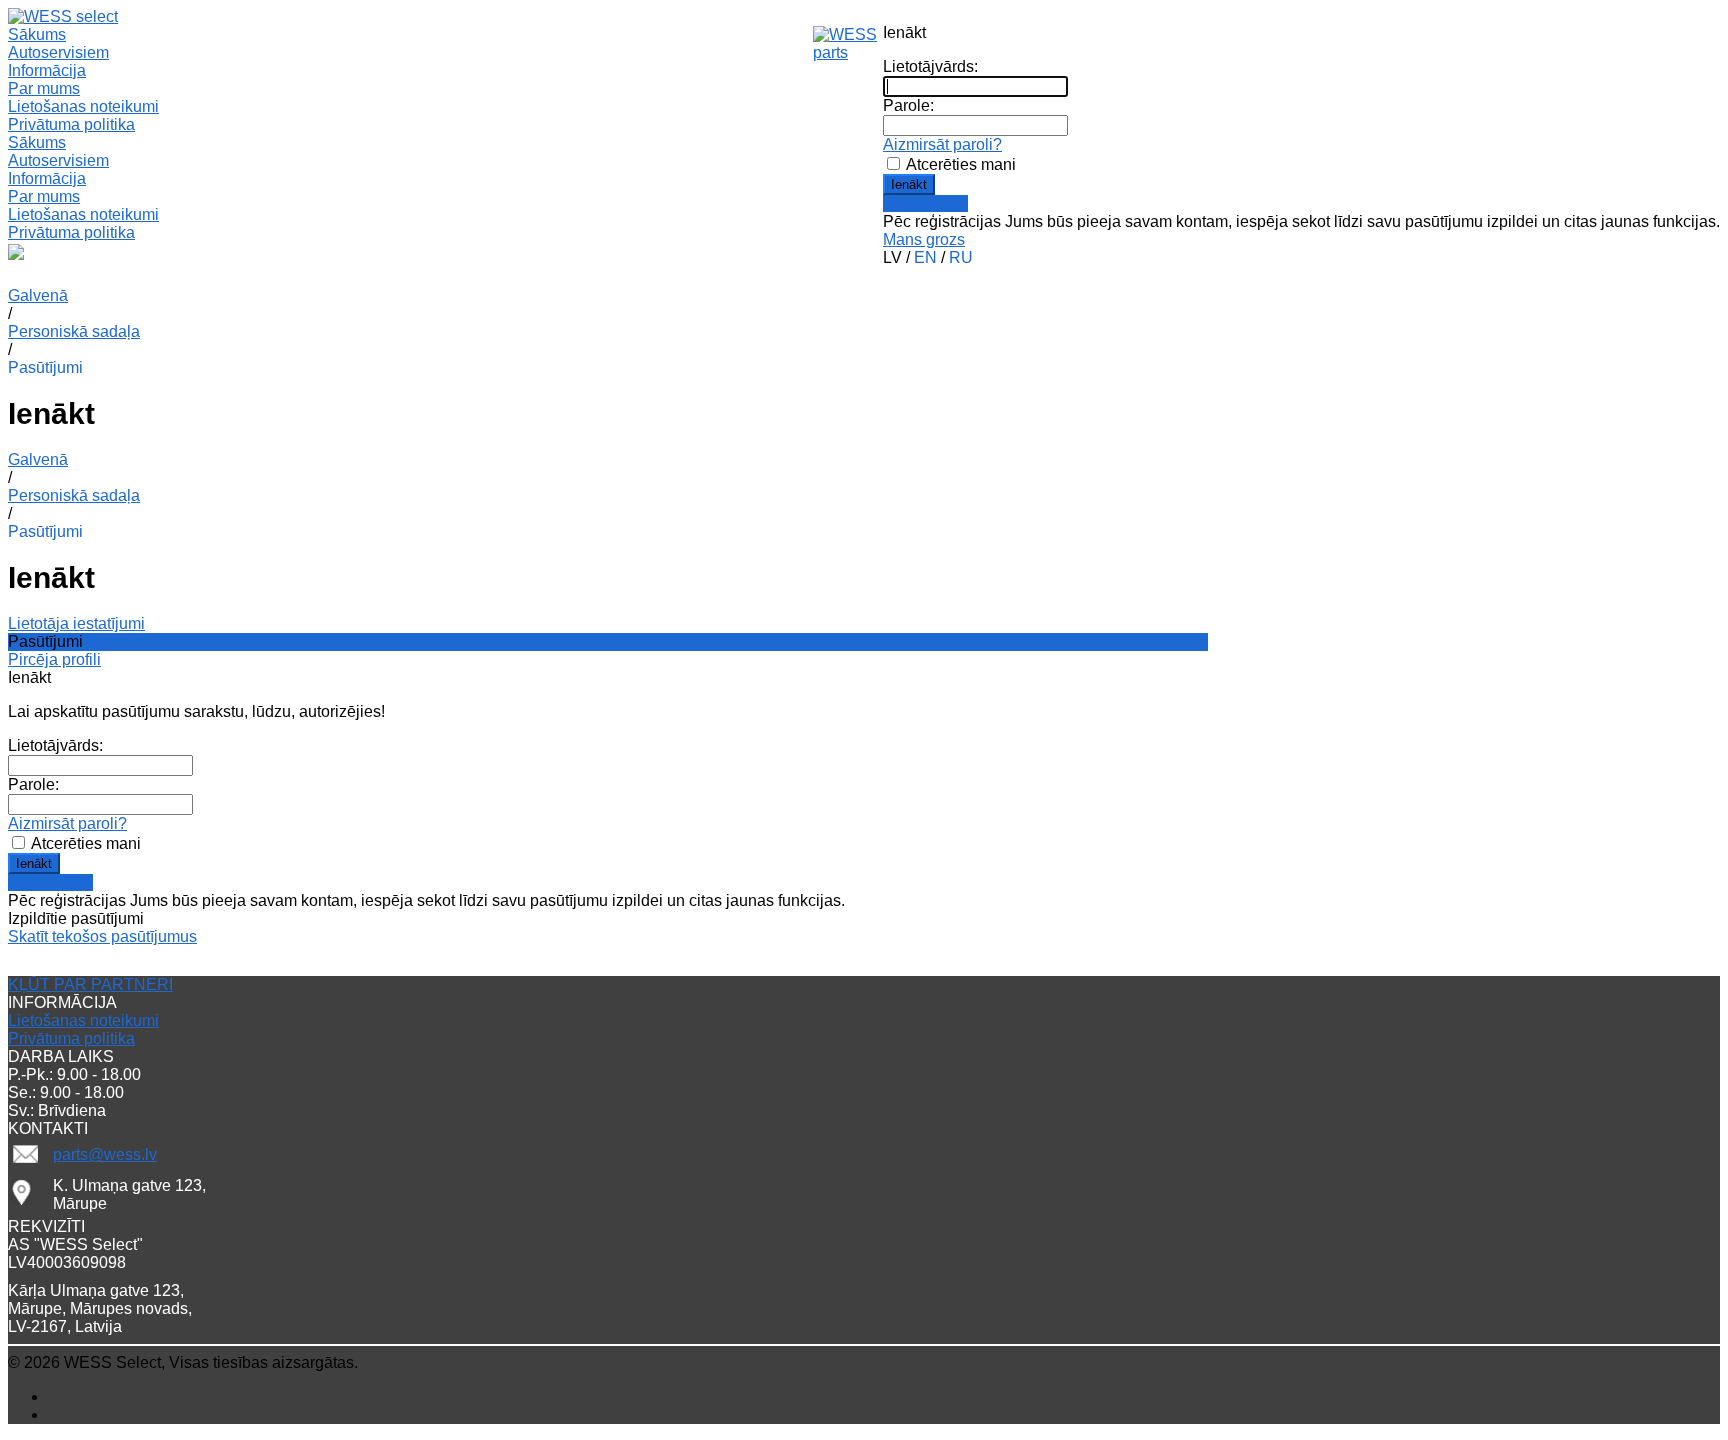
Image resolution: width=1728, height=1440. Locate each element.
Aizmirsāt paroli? (942, 144)
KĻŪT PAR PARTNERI (90, 984)
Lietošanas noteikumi (83, 106)
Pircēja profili (54, 659)
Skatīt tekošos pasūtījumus (102, 936)
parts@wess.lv (105, 1154)
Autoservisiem (58, 160)
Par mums (44, 88)
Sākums (37, 142)
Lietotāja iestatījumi (76, 623)
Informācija (47, 178)
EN (925, 257)
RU (961, 257)
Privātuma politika (71, 124)
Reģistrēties (925, 203)
